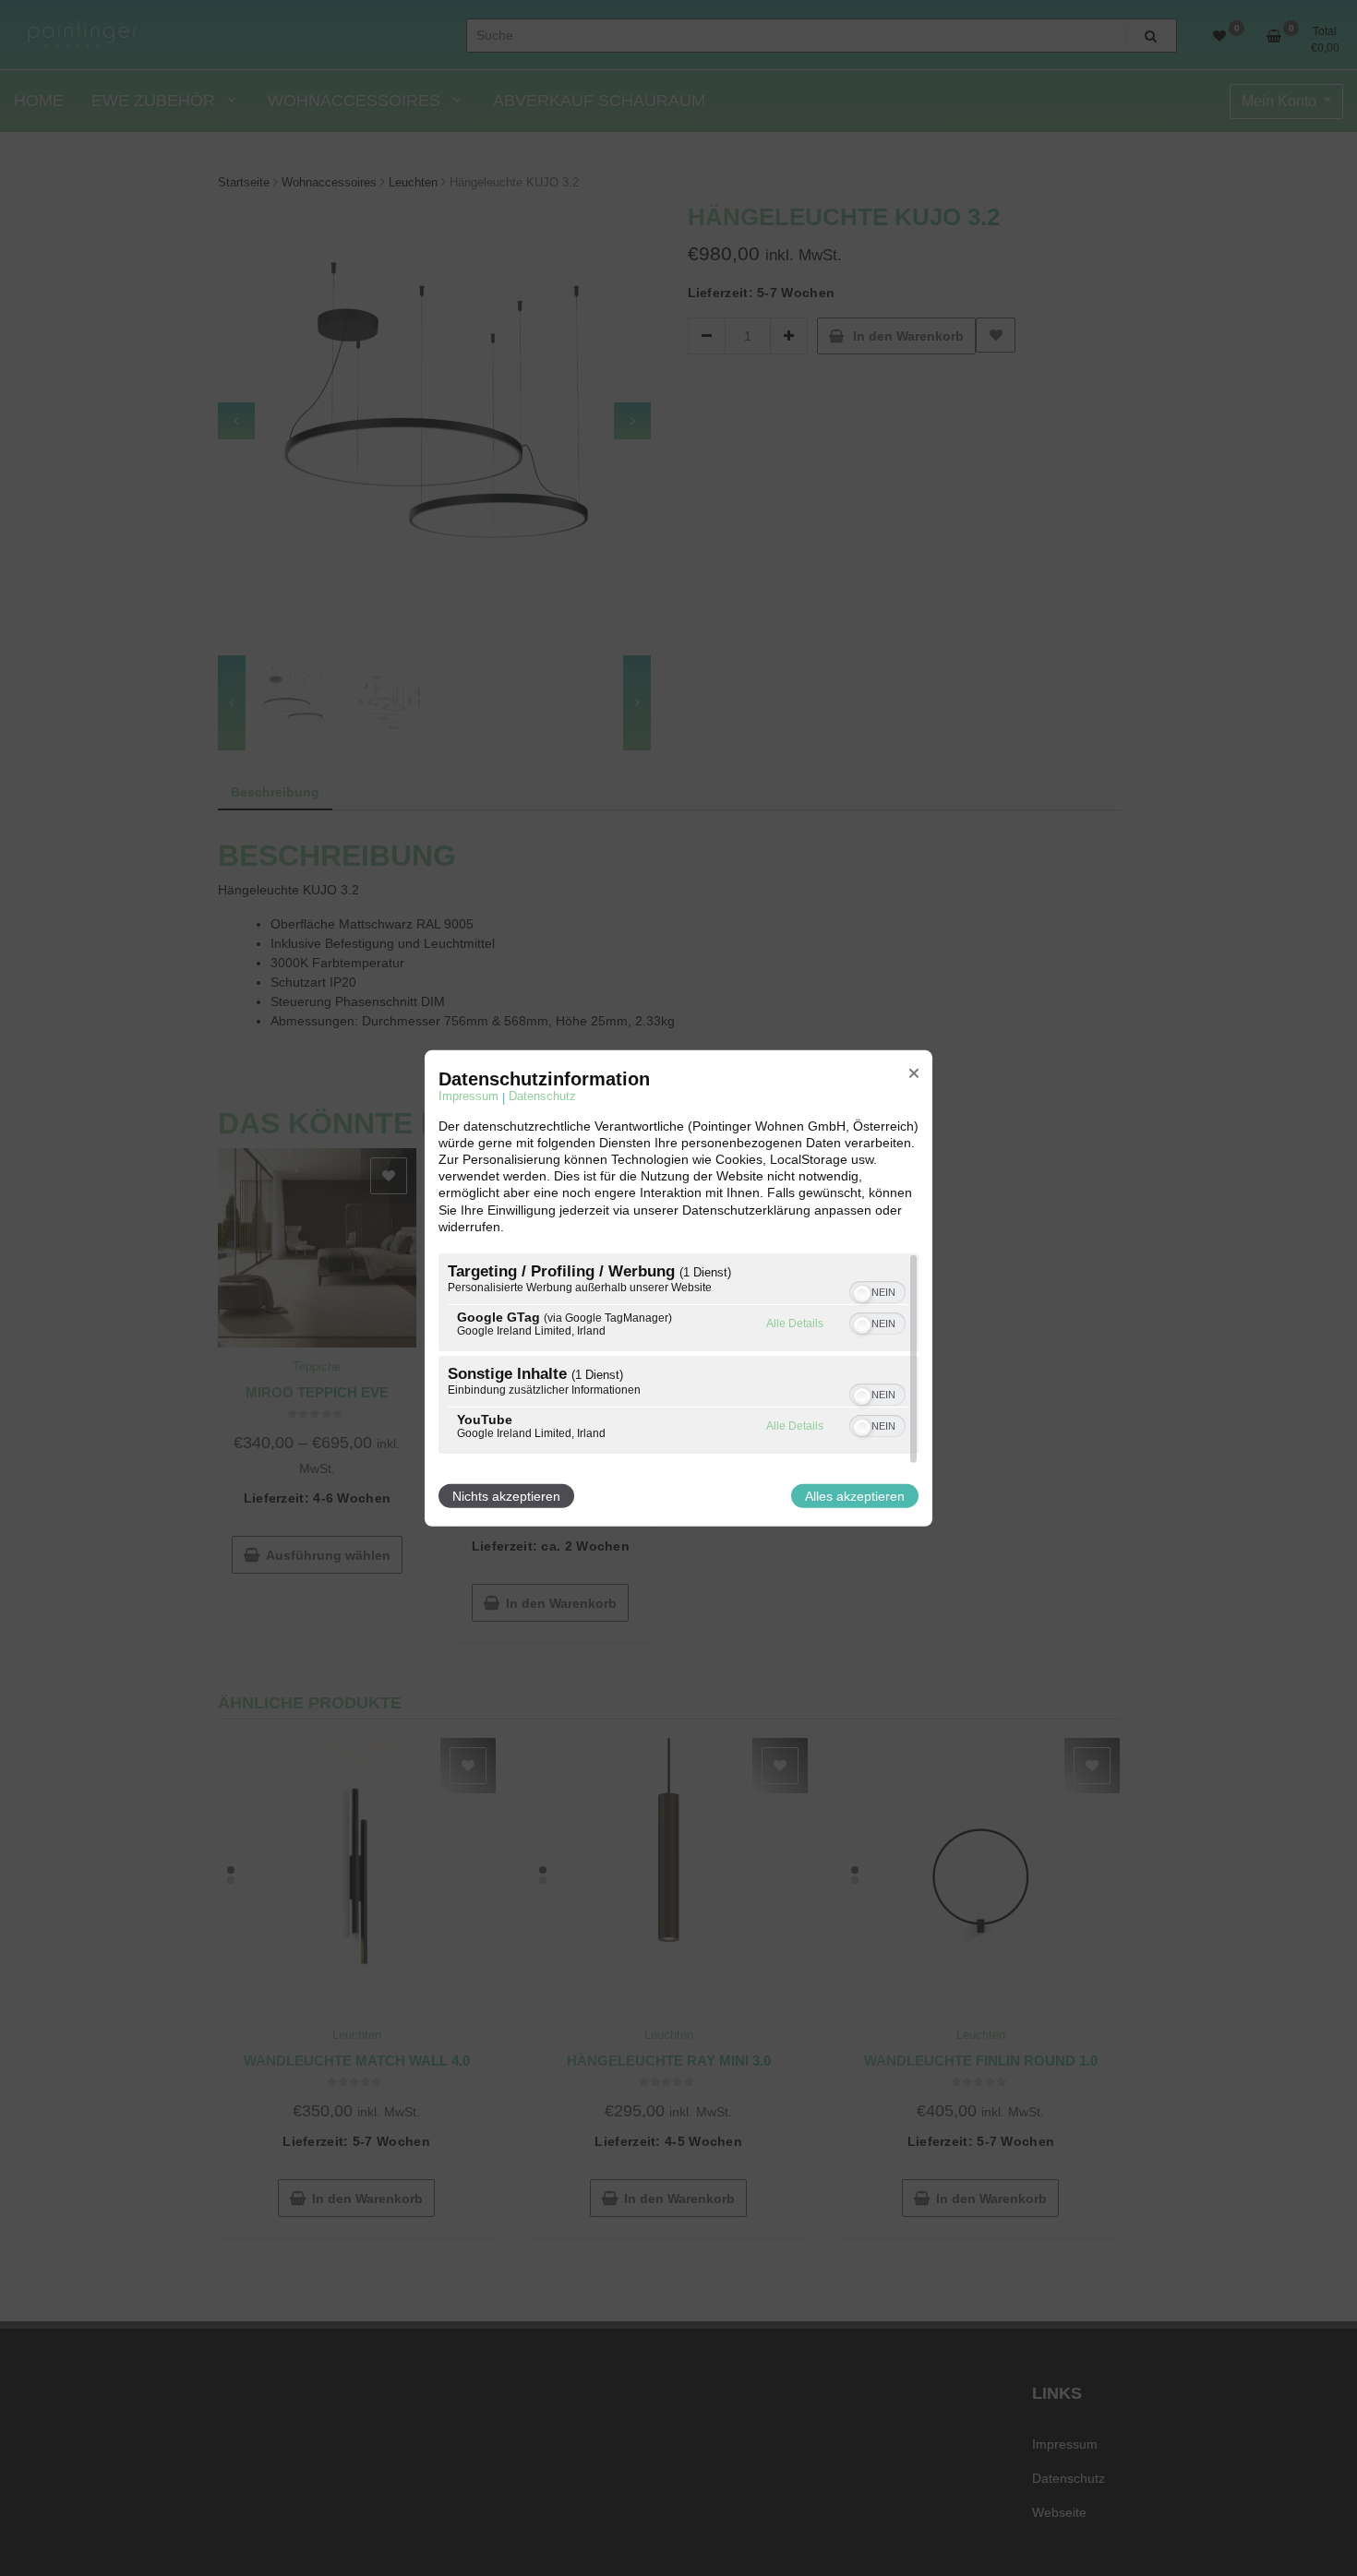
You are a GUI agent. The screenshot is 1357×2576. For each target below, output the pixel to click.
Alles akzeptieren (855, 1496)
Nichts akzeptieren (506, 1496)
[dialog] (678, 1288)
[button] (862, 1294)
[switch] (879, 1292)
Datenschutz (542, 1096)
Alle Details (795, 1324)
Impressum (468, 1096)
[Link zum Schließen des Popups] (914, 1072)
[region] (678, 1356)
